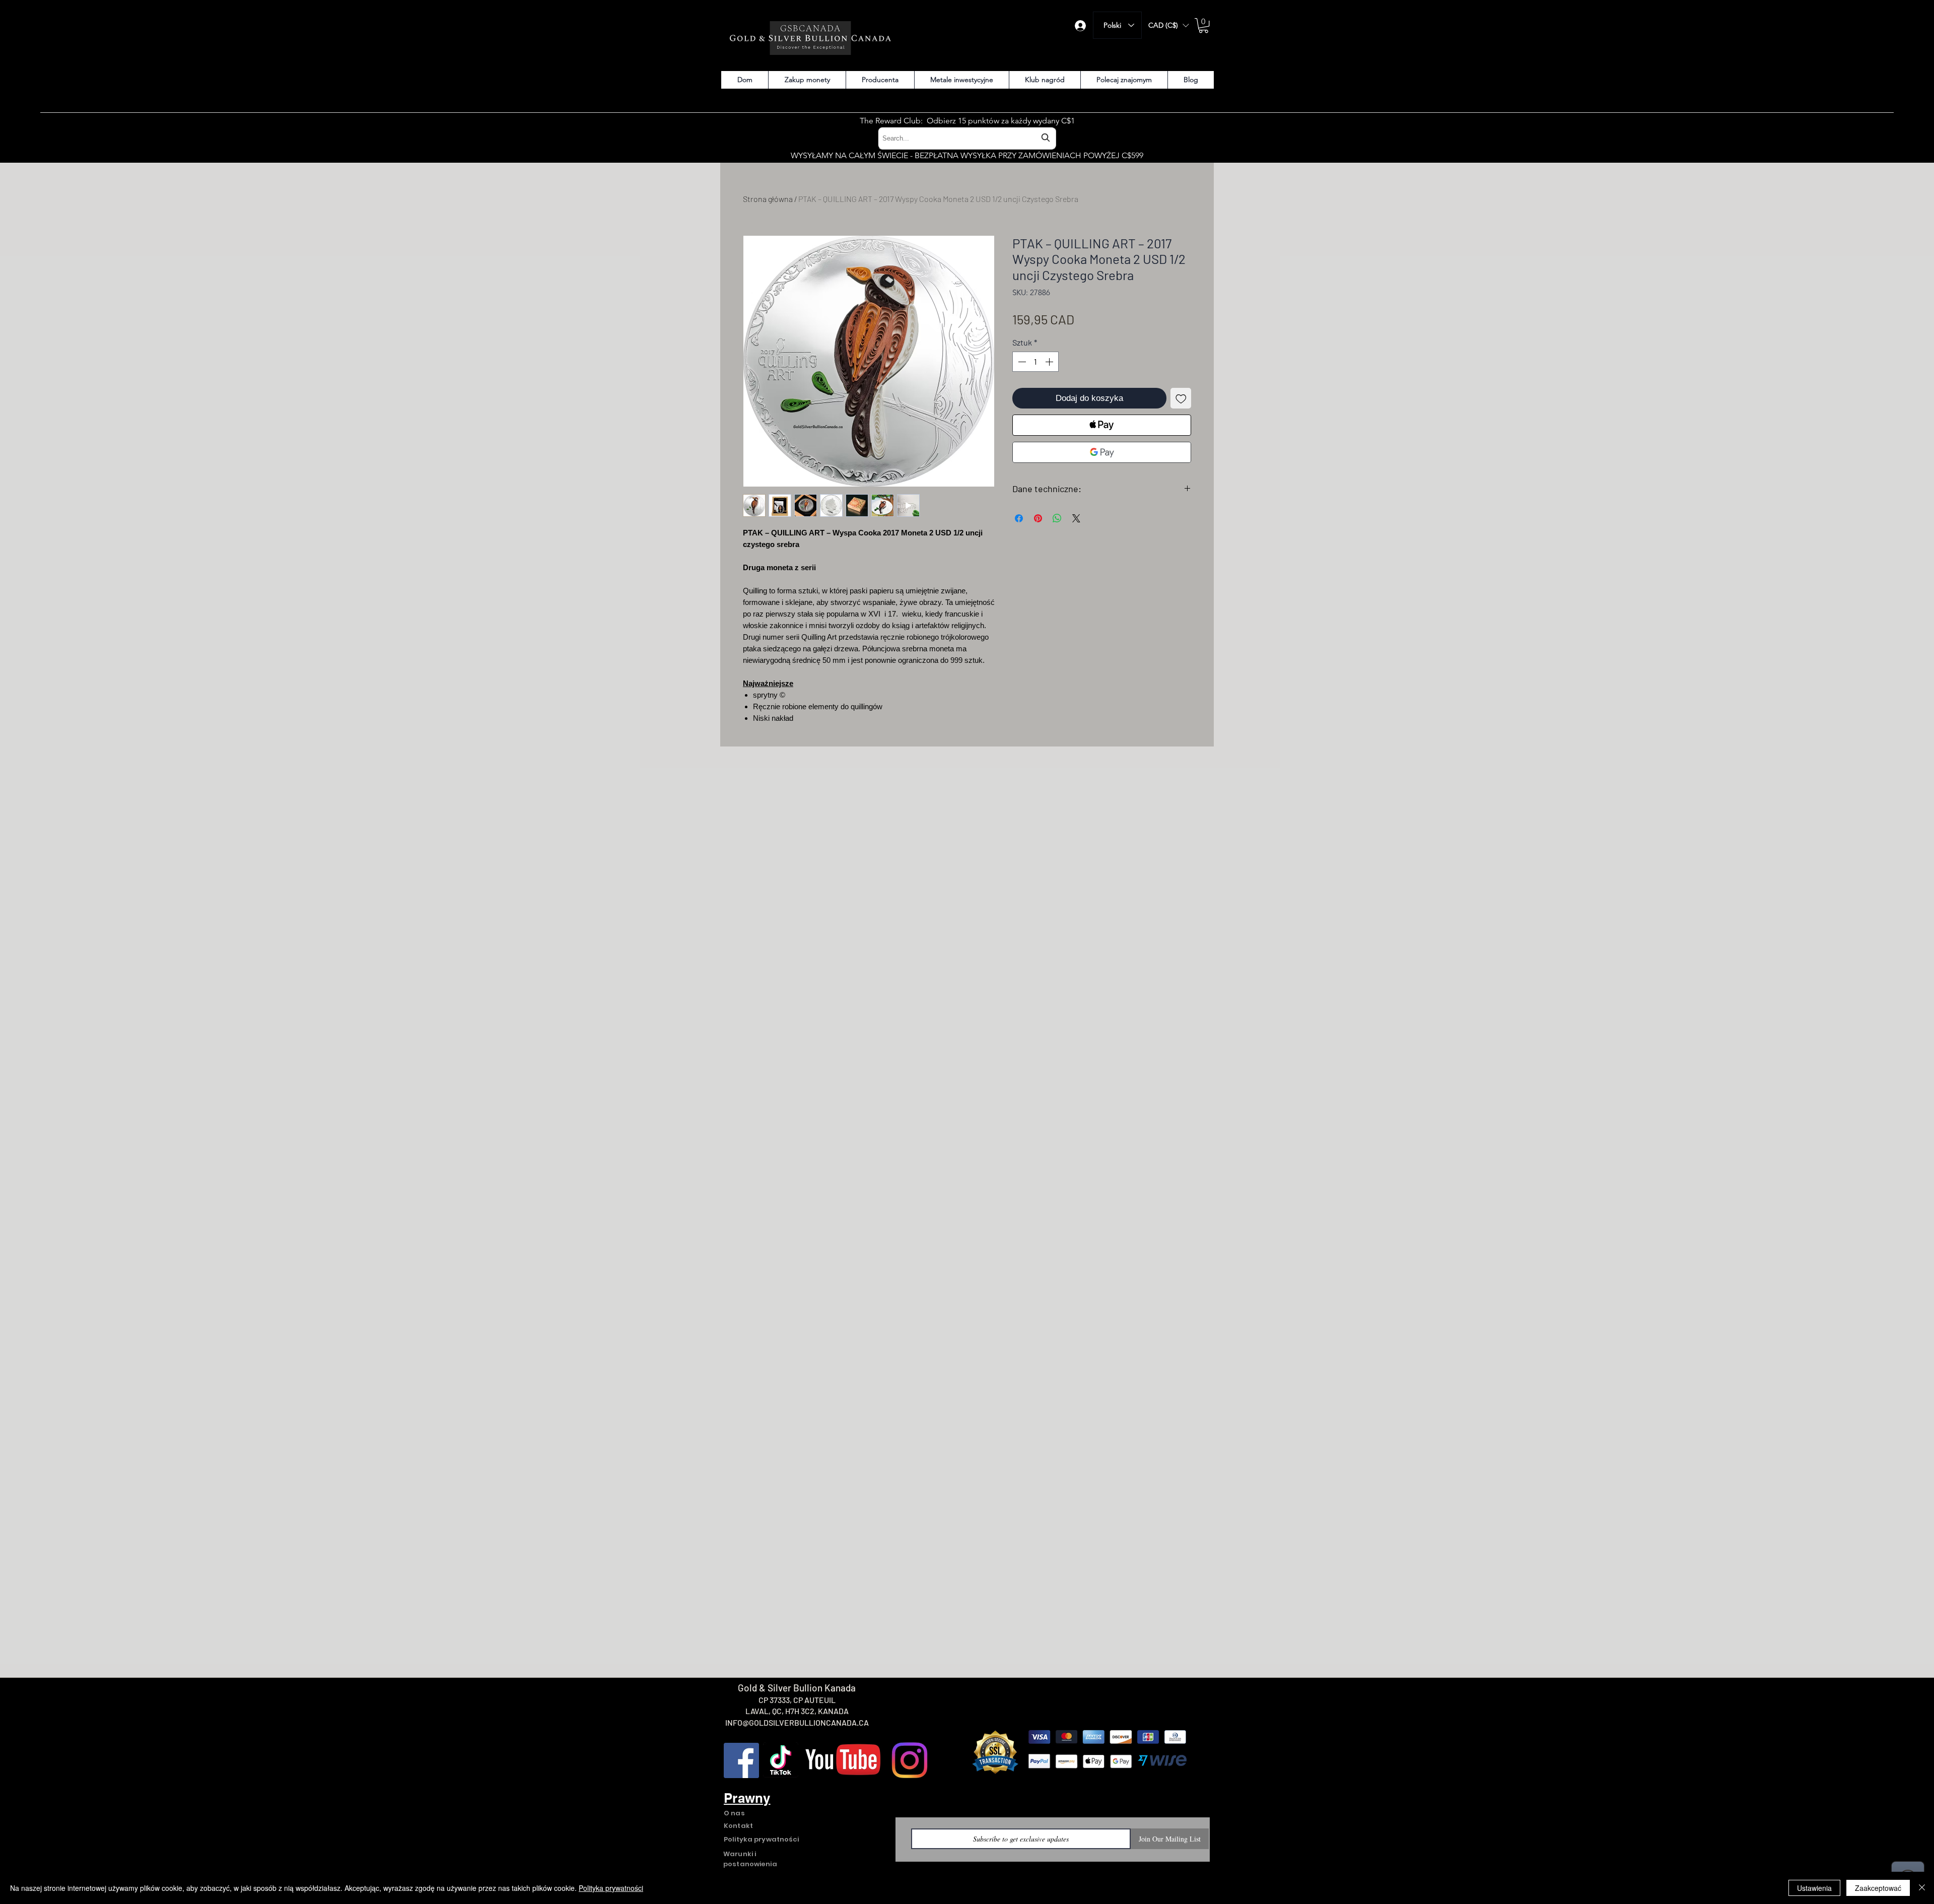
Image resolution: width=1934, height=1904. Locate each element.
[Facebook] (741, 1760)
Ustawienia (1814, 1888)
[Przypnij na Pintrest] (1038, 518)
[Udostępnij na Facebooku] (1019, 518)
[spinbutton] (1035, 362)
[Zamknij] (1922, 1888)
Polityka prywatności (611, 1888)
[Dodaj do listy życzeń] (1181, 398)
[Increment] (1050, 362)
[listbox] (1168, 25)
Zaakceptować (1878, 1888)
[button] (1168, 25)
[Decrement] (1021, 362)
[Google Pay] (1102, 452)
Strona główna (768, 199)
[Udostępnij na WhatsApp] (1057, 518)
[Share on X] (1076, 518)
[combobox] (967, 138)
